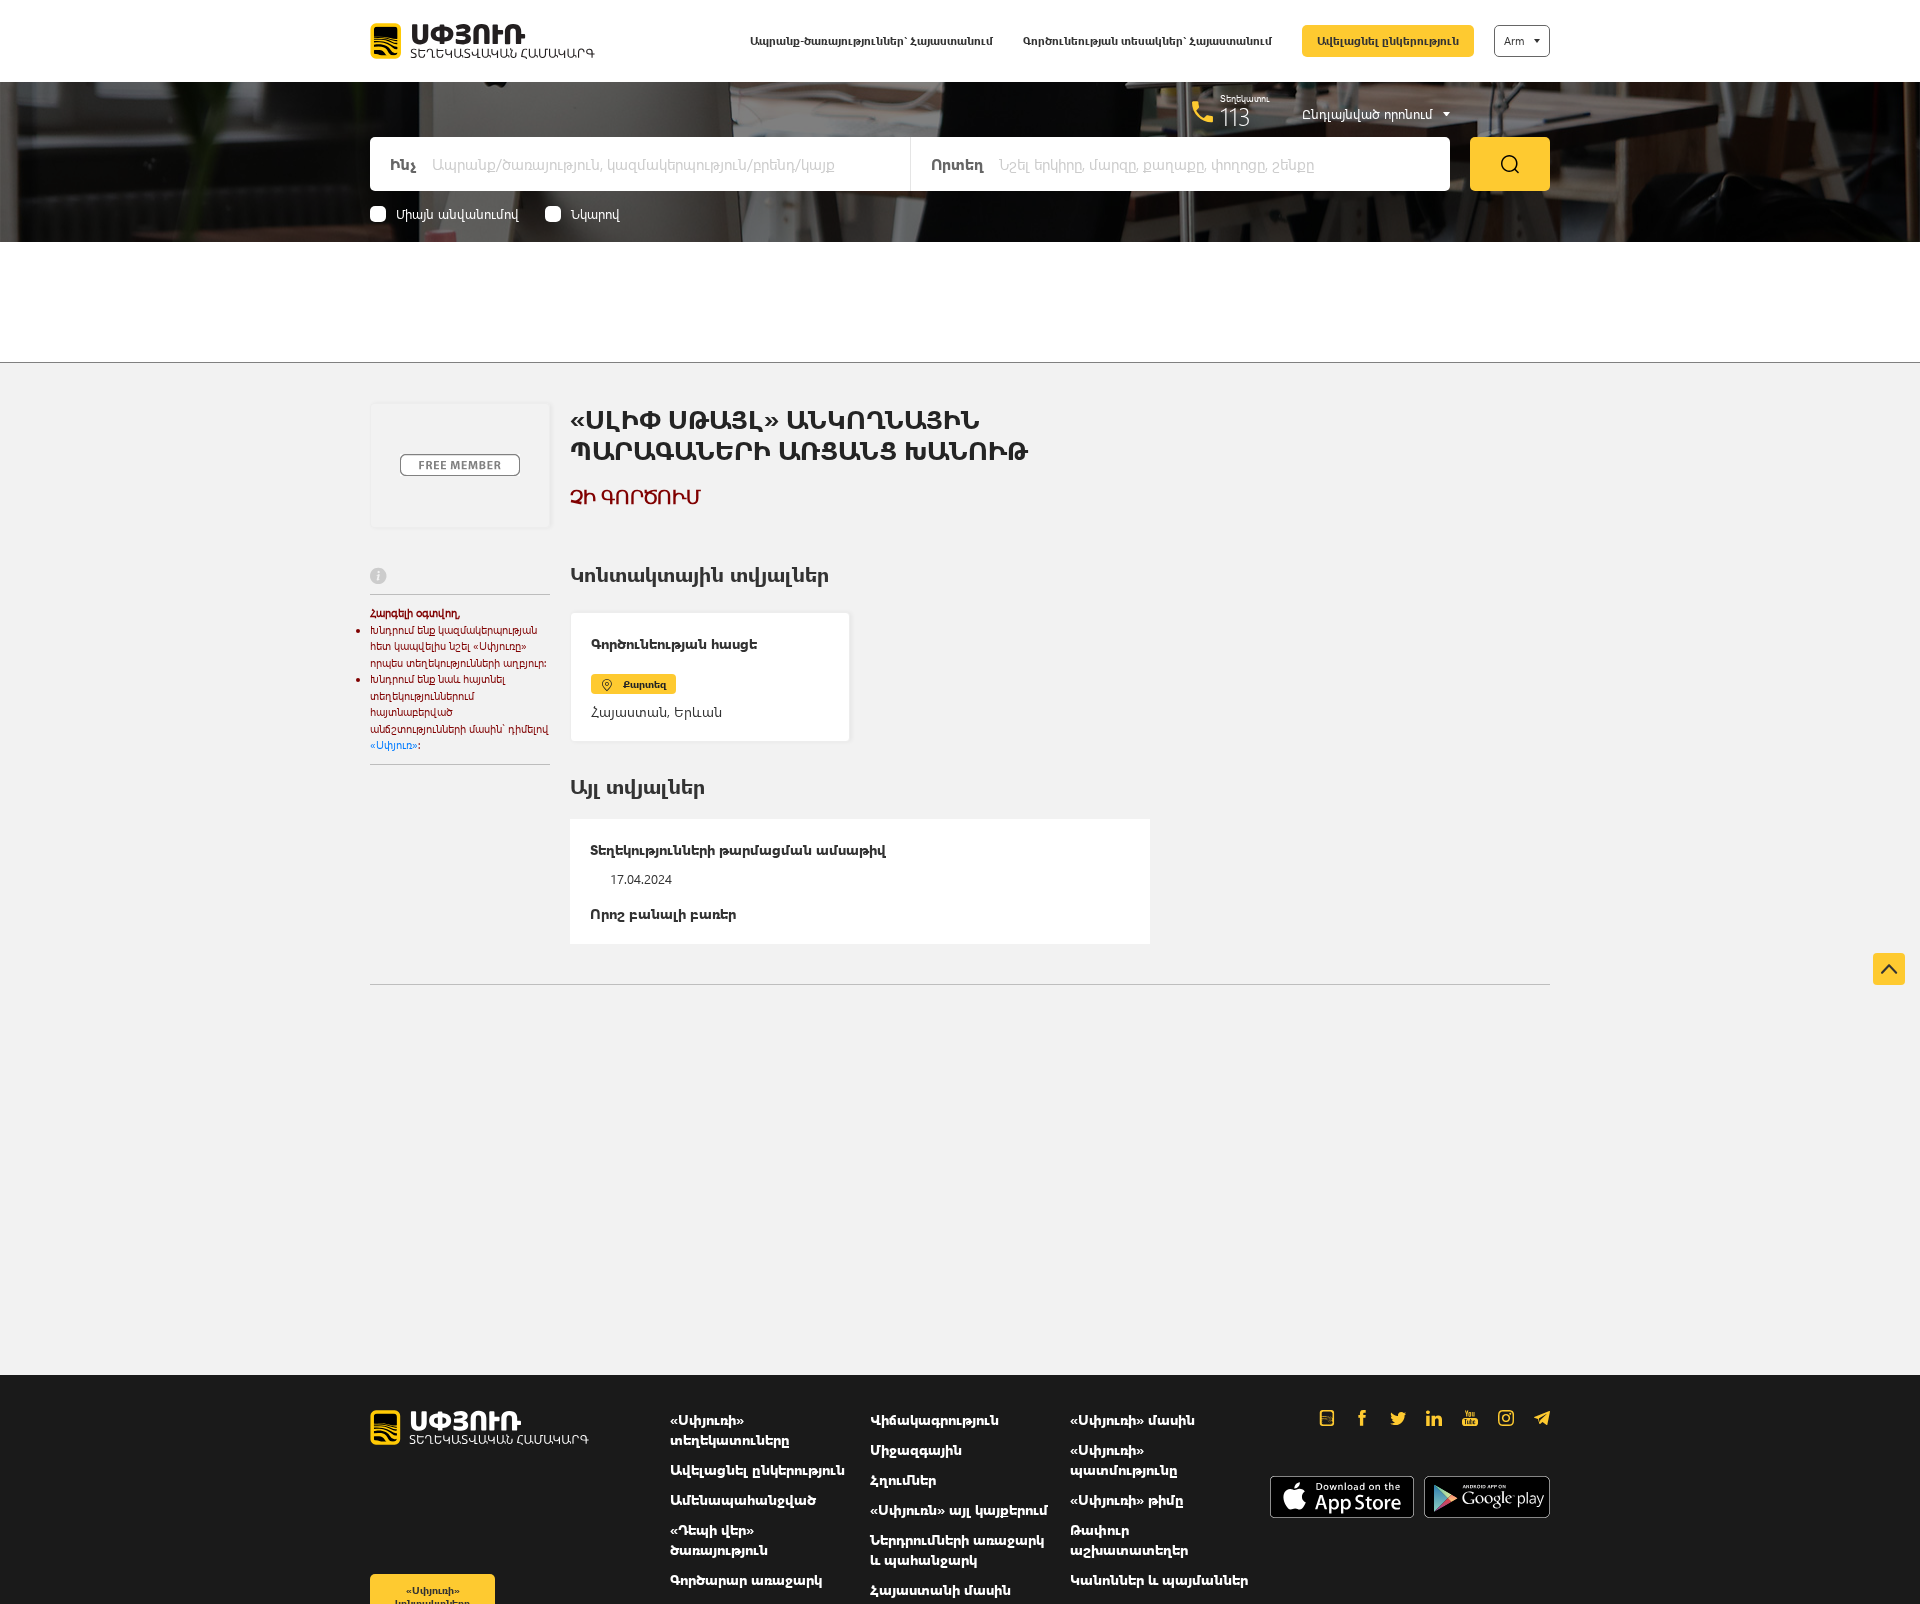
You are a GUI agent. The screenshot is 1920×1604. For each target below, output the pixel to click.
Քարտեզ (644, 684)
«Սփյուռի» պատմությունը (1124, 1459)
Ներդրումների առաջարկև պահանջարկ (957, 1549)
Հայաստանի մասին (940, 1589)
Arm (1514, 40)
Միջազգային (916, 1449)
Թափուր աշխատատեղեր (1129, 1539)
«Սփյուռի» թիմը (1127, 1499)
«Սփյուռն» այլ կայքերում (959, 1509)
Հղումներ (903, 1479)
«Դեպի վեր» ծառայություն (719, 1539)
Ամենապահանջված (743, 1499)
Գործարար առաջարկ (746, 1579)
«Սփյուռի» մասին (1132, 1419)
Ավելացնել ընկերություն (1388, 40)
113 (1235, 116)
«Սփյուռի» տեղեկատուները (730, 1429)
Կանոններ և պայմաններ (1159, 1579)
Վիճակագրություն (934, 1419)
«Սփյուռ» (394, 744)
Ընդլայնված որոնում (1367, 114)
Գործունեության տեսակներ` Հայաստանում (1147, 40)
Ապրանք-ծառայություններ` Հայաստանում (871, 40)
